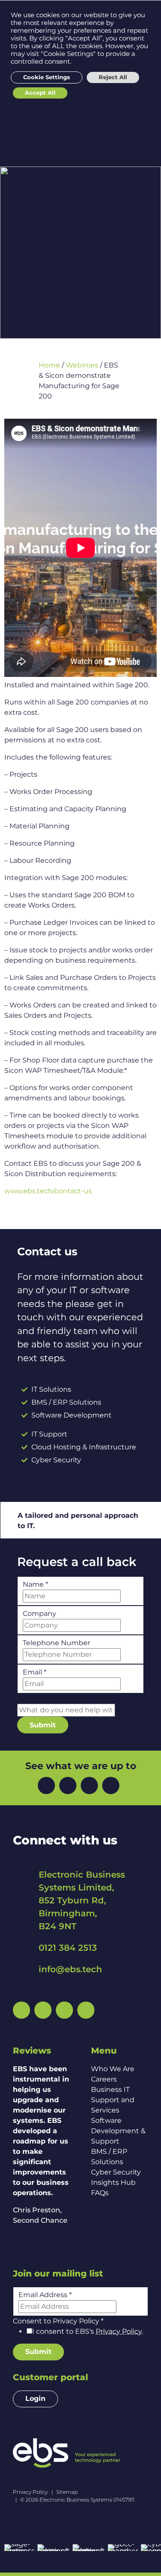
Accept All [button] (40, 93)
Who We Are (113, 2069)
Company (39, 1614)
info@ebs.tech (70, 1969)
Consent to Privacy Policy (58, 2321)
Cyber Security (116, 2172)
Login (35, 2398)
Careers (104, 2079)
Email (35, 1672)
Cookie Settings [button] (47, 77)
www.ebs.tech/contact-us (48, 1191)
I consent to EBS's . (88, 2331)
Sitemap (67, 2492)
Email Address (45, 2295)
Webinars (82, 365)
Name (35, 1584)
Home (49, 365)
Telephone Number (56, 1643)
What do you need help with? (70, 1698)
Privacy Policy (119, 2331)
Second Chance (40, 2220)
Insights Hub (113, 2182)
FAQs (100, 2193)
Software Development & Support (118, 2131)
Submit (43, 1725)
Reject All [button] (113, 77)
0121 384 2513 (68, 1948)
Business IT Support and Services (113, 2100)
